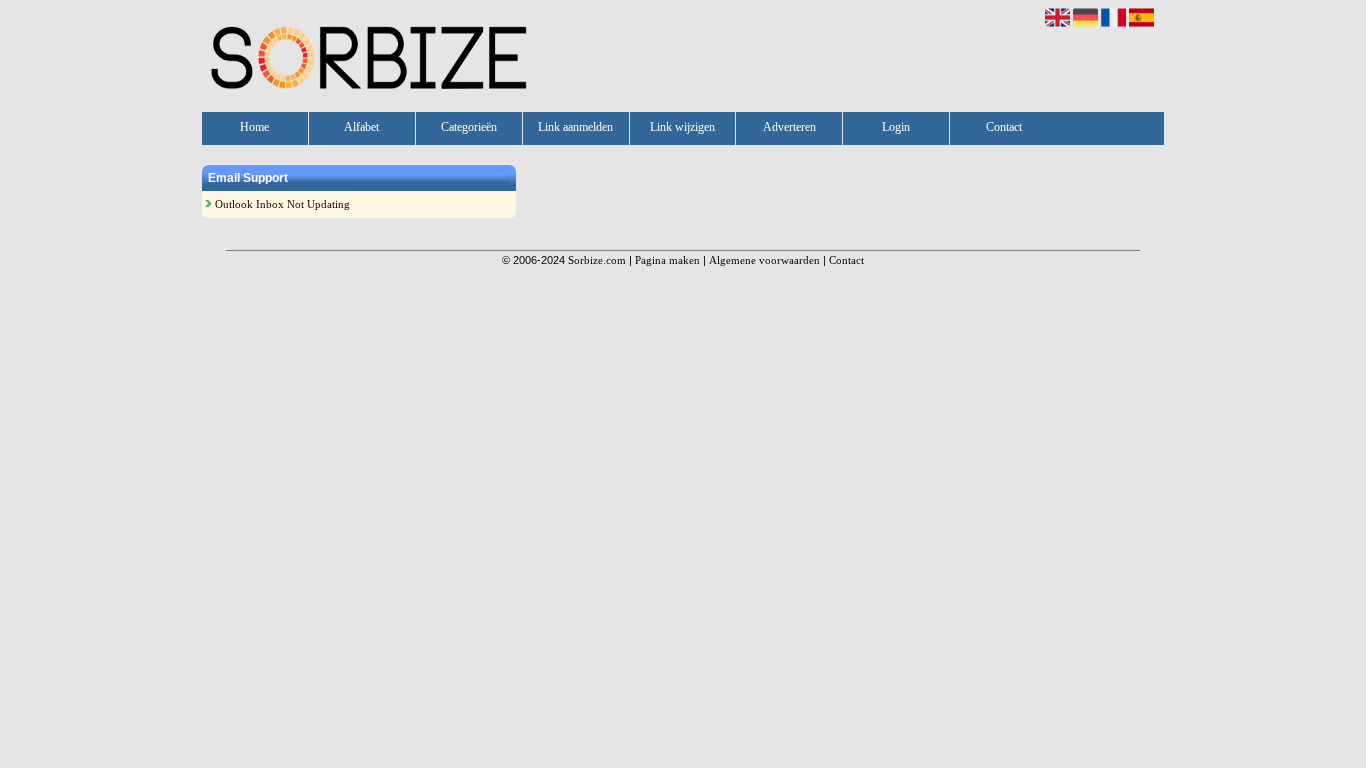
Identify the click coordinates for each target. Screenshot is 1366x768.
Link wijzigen (682, 127)
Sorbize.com (597, 260)
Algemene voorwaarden (764, 260)
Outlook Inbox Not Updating (282, 204)
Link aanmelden (575, 127)
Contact (1004, 127)
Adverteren (789, 127)
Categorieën (469, 127)
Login (896, 127)
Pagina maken (667, 260)
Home (254, 127)
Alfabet (361, 127)
